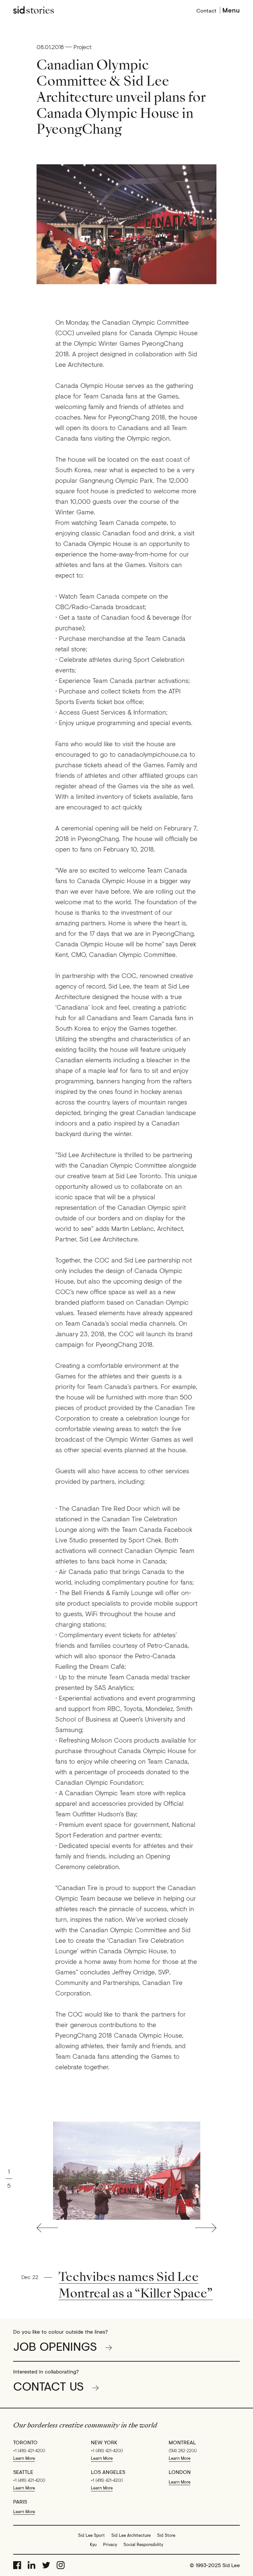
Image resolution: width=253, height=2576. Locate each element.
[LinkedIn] (32, 2565)
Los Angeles (108, 2472)
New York (104, 2442)
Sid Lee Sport (91, 2535)
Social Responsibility (143, 2544)
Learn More (24, 2458)
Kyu (93, 2544)
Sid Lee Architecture (131, 2535)
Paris (20, 2502)
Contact (206, 10)
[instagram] (61, 2565)
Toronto (25, 2442)
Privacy (110, 2544)
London (180, 2472)
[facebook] (17, 2565)
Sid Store (166, 2535)
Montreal (182, 2442)
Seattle (23, 2472)
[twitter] (46, 2565)
